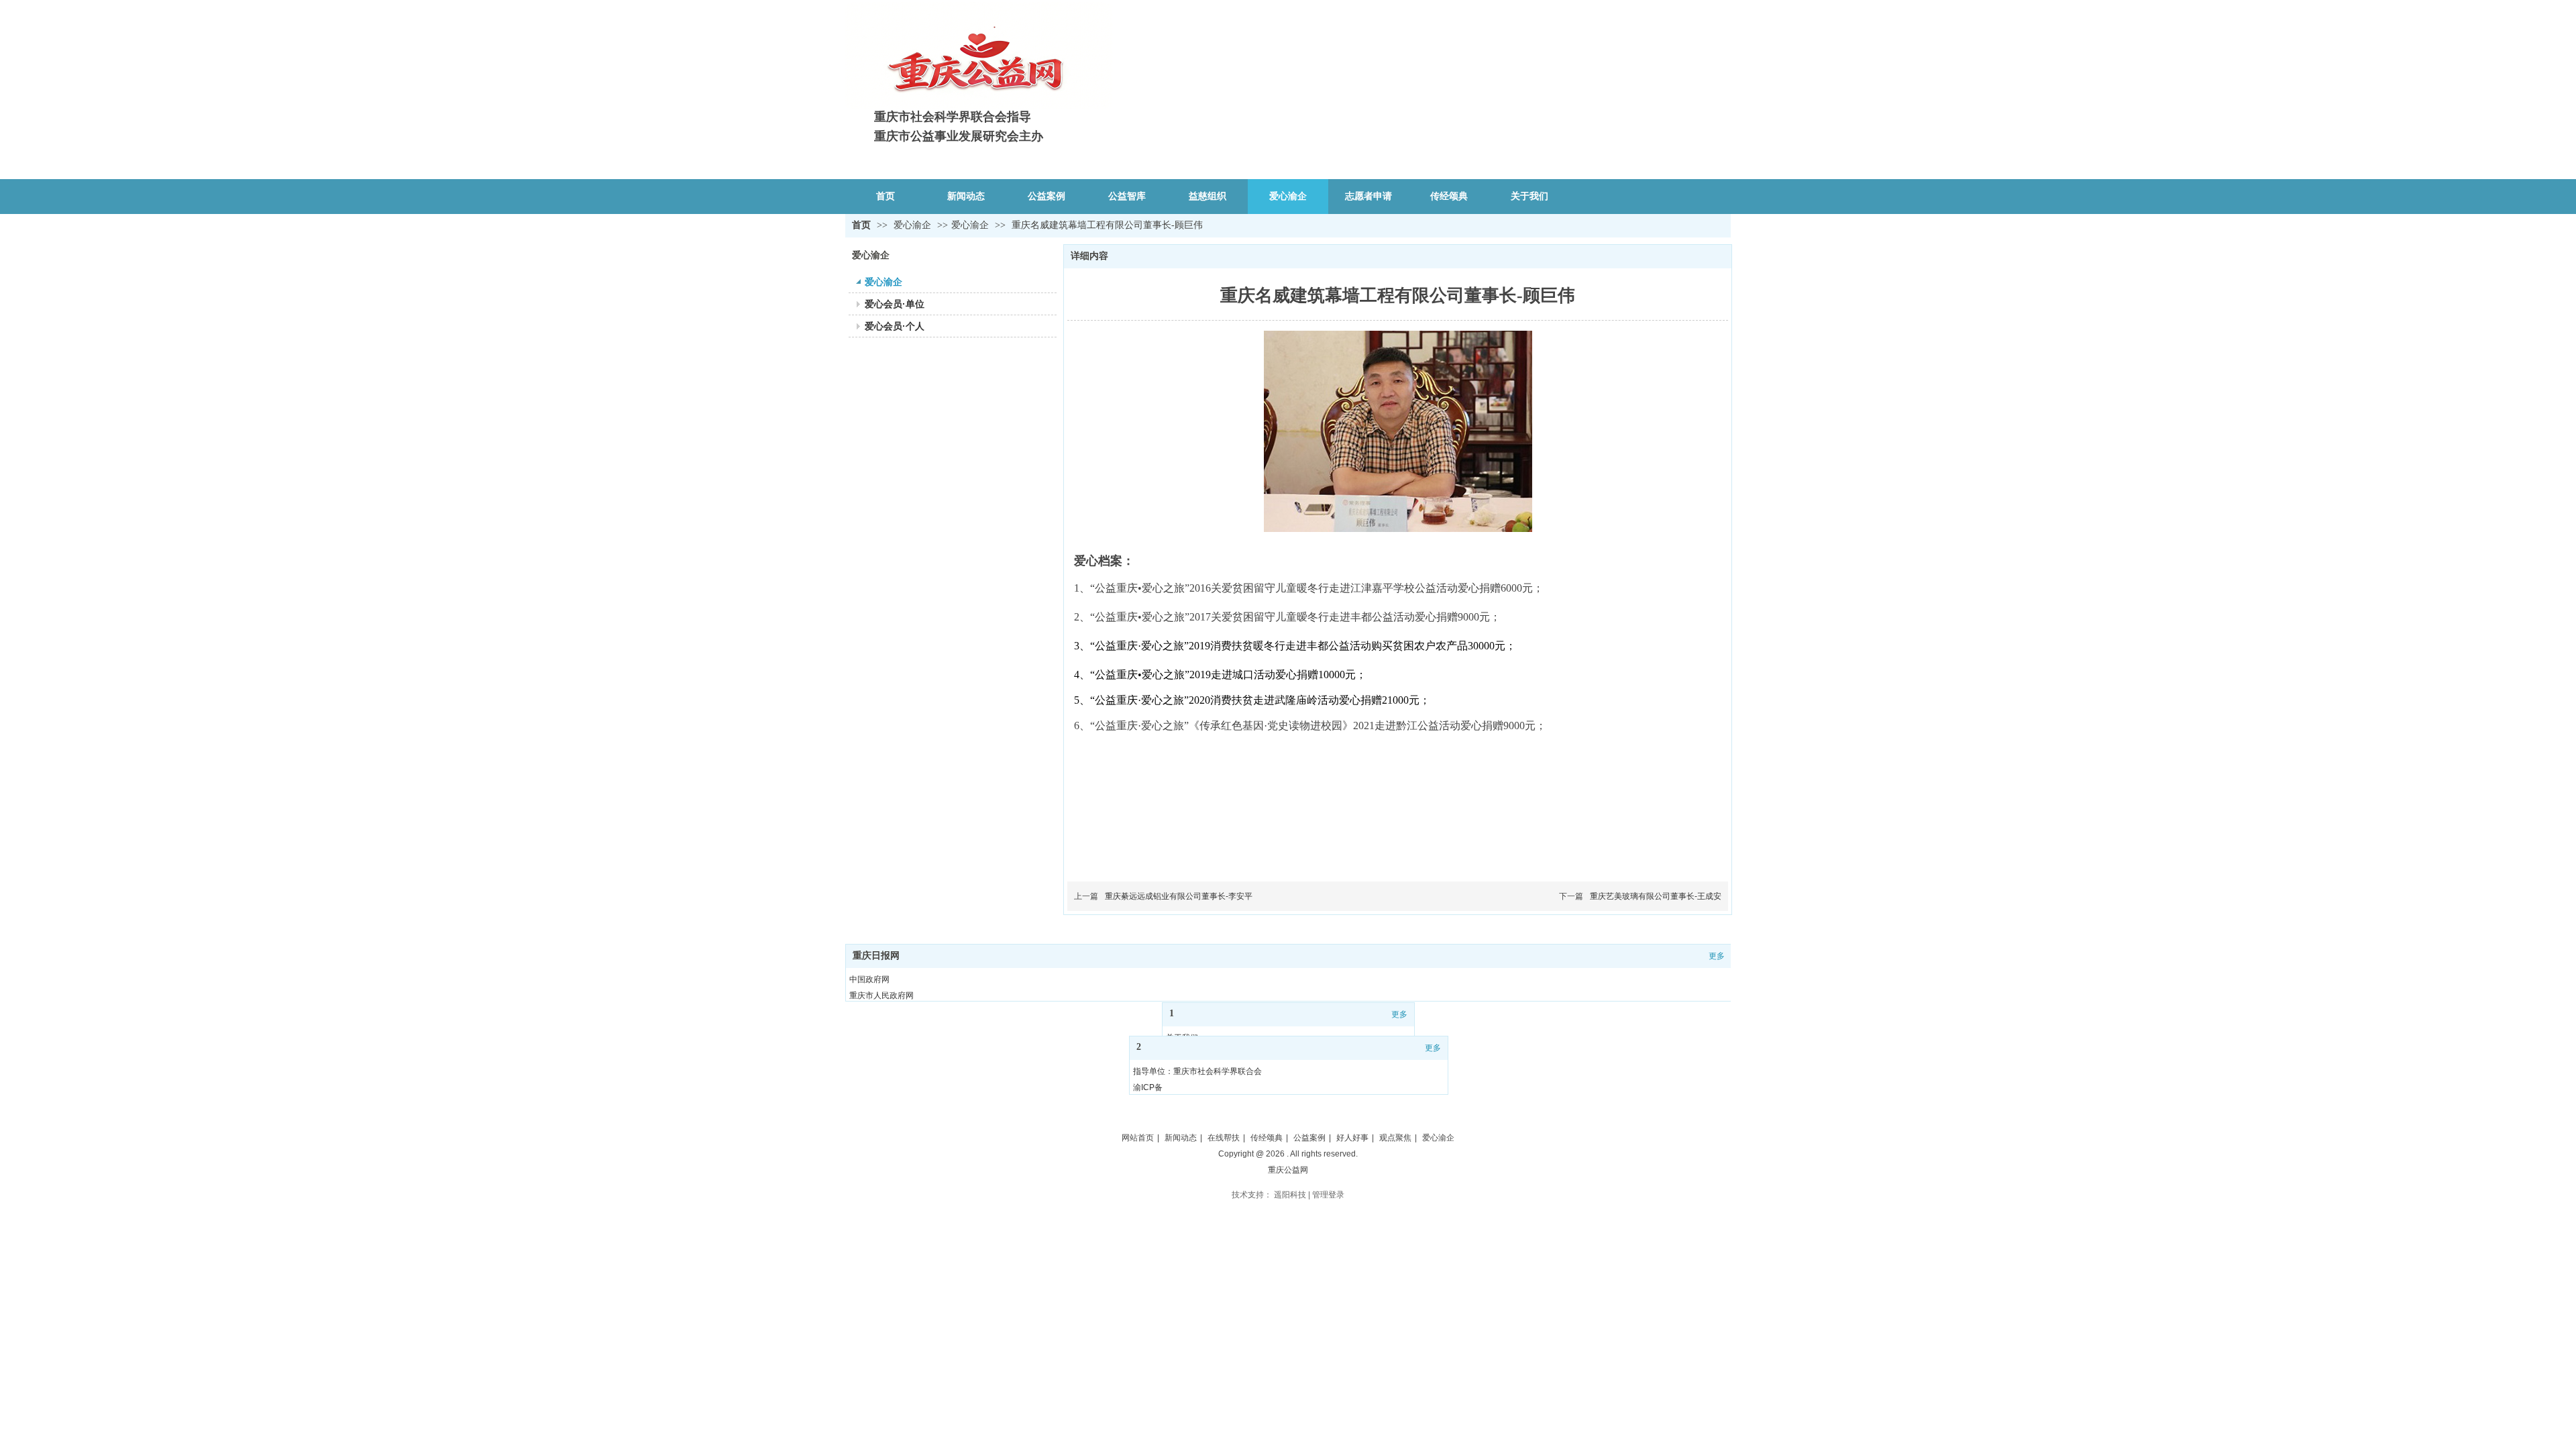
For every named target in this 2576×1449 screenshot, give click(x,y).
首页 (861, 225)
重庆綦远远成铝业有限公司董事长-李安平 (1179, 896)
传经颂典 (1267, 1138)
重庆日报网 (876, 956)
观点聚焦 (1395, 1138)
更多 (1717, 956)
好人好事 (1352, 1138)
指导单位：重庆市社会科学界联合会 (1197, 1071)
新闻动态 (1181, 1138)
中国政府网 (869, 979)
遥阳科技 (1290, 1195)
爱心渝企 (914, 225)
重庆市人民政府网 (881, 996)
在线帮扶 (1224, 1138)
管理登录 (1328, 1195)
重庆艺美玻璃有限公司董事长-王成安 (1656, 896)
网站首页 (1138, 1138)
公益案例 (1309, 1138)
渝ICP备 (1148, 1087)
